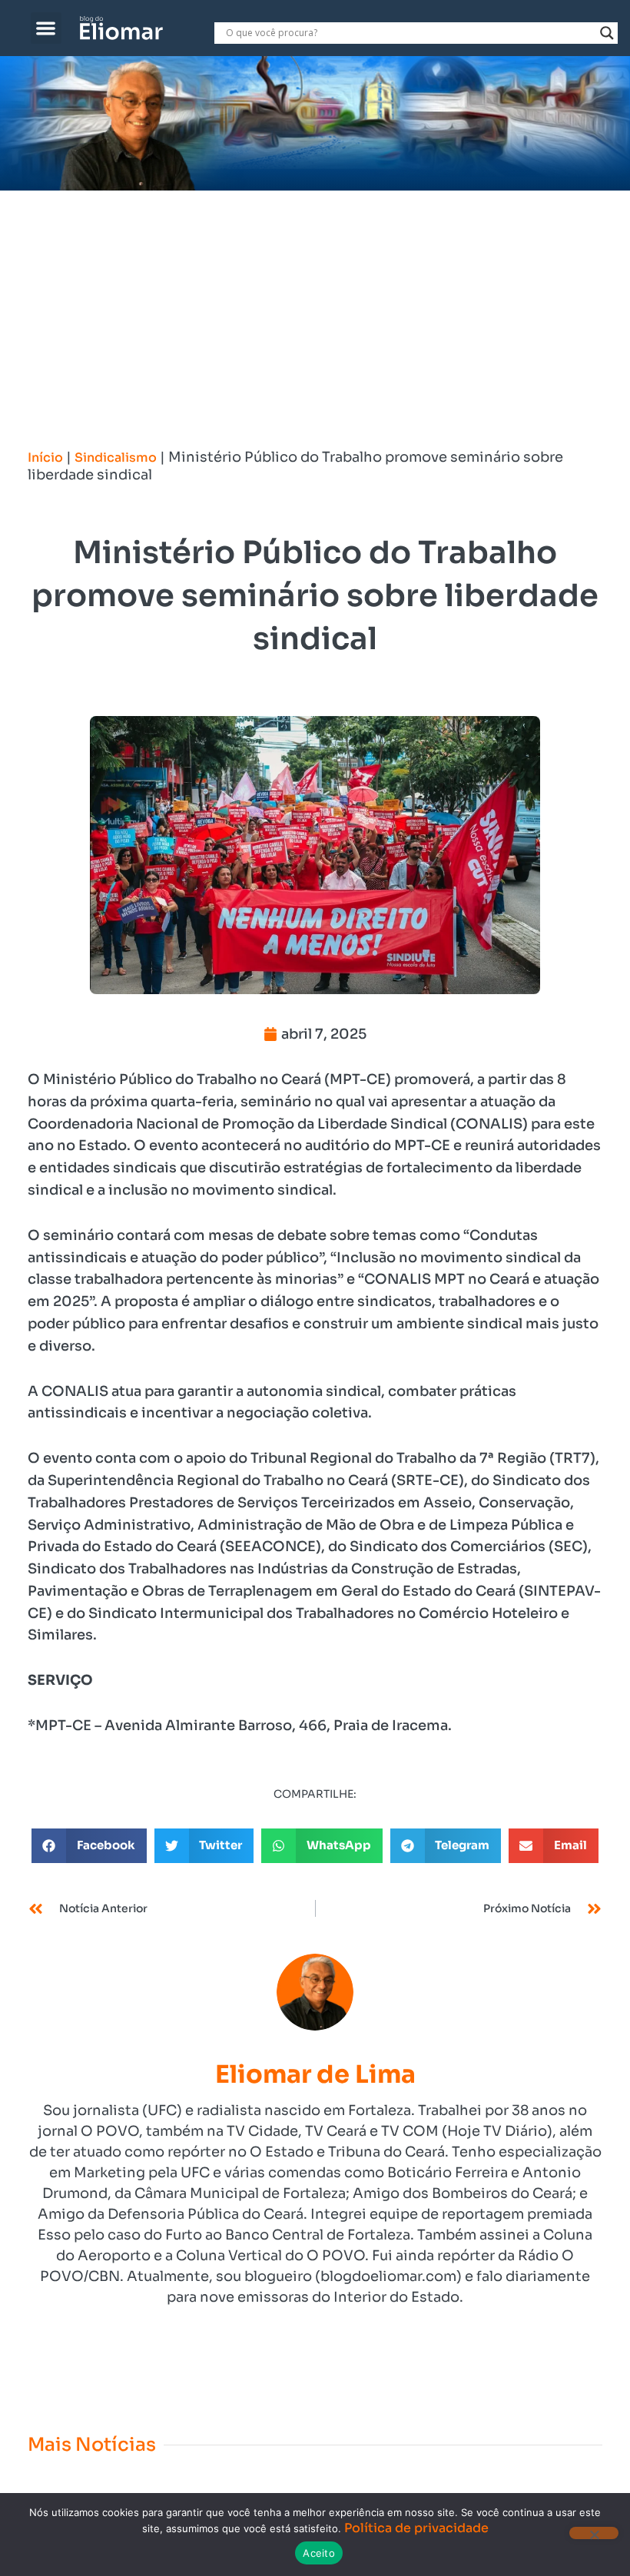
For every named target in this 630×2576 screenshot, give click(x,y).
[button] (46, 28)
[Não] (594, 2533)
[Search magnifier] (607, 33)
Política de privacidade (416, 2528)
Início (45, 458)
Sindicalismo (116, 458)
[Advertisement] (315, 306)
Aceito (319, 2553)
